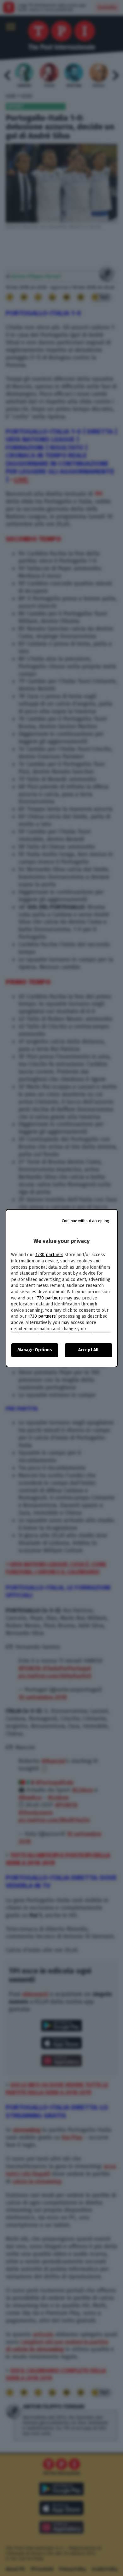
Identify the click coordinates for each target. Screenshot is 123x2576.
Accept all (88, 1350)
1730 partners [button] (49, 1255)
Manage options (35, 1350)
